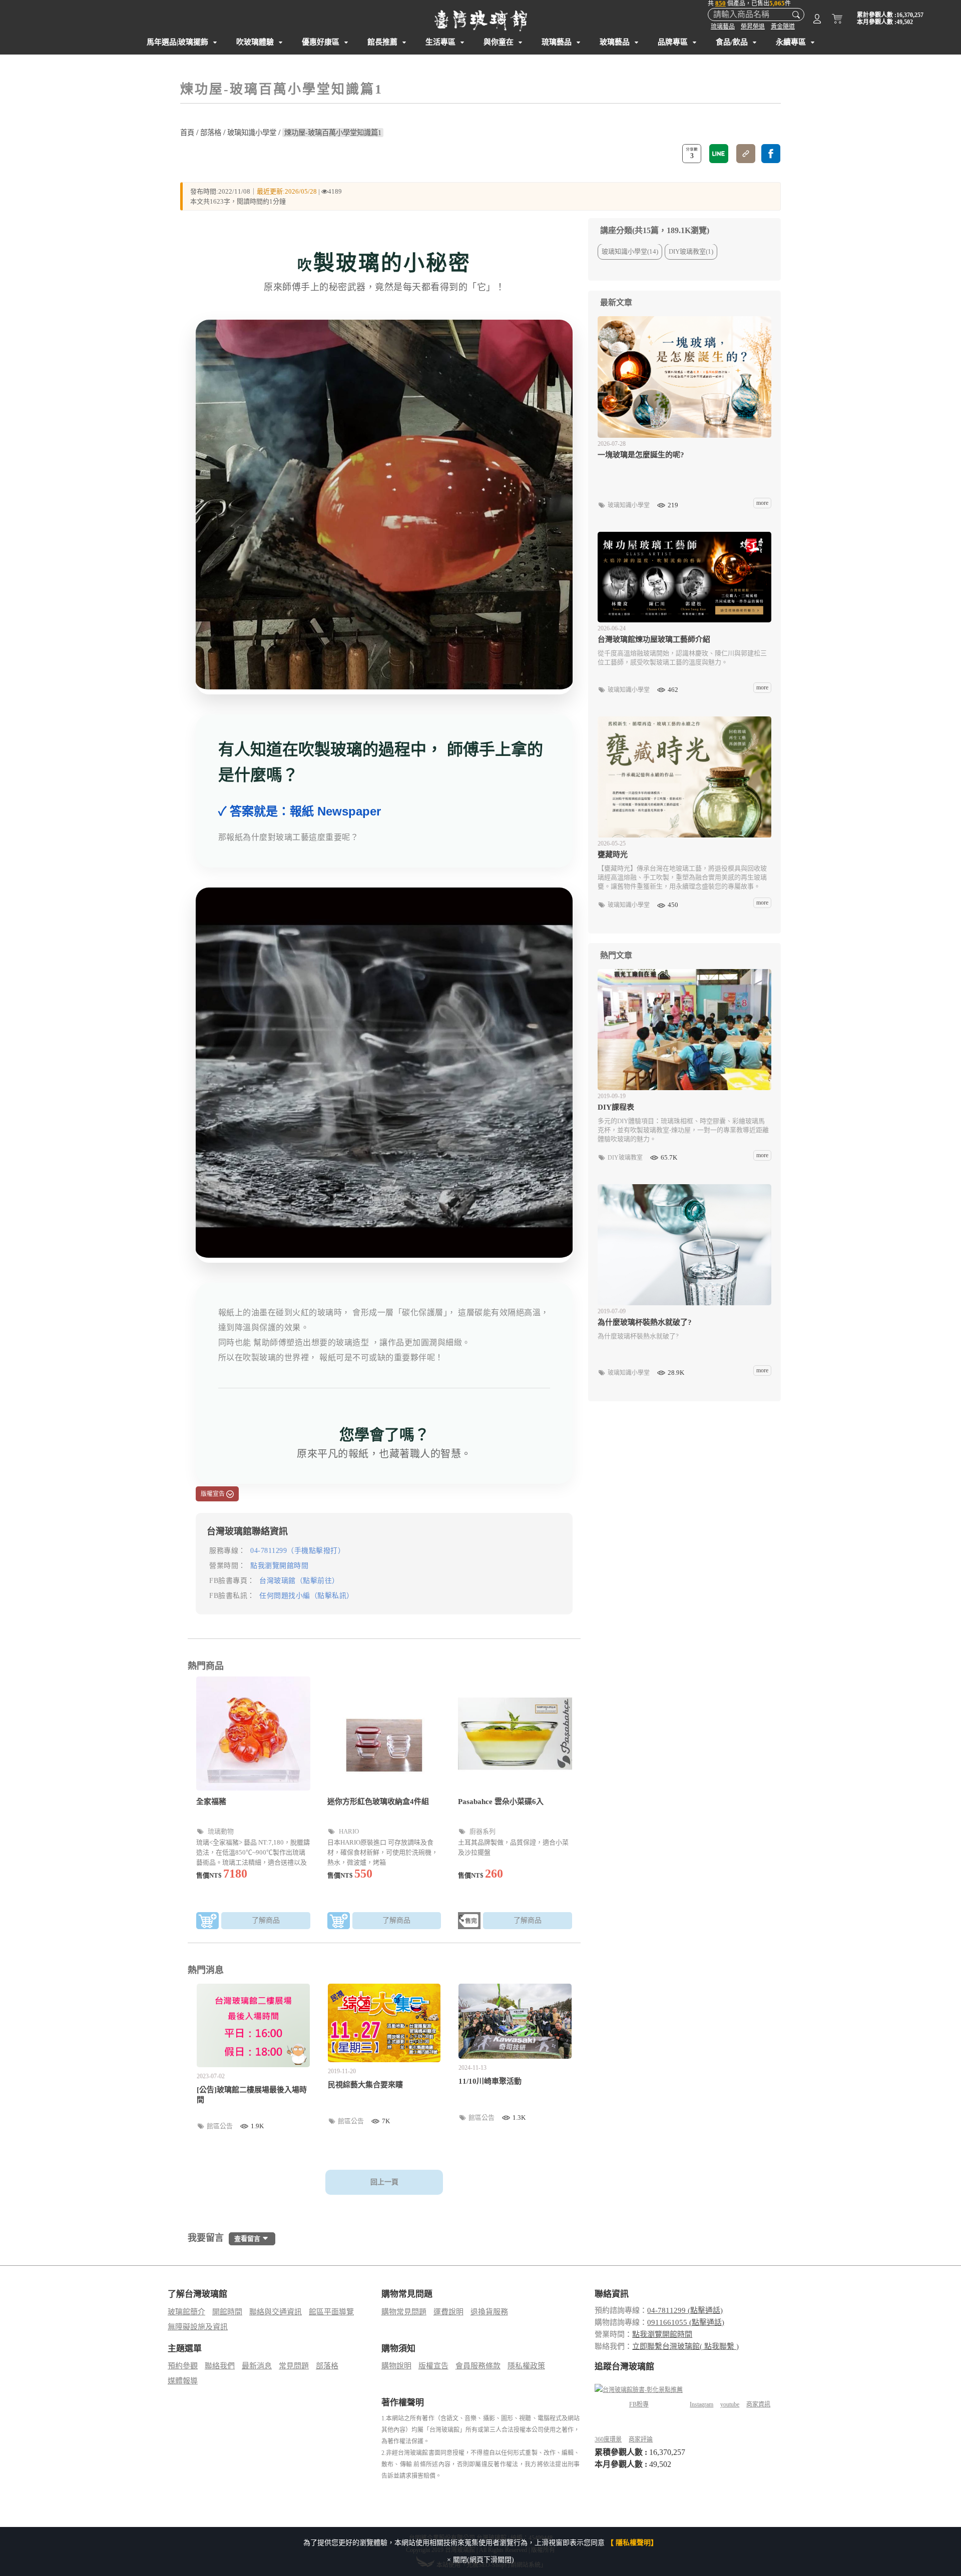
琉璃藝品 (723, 27)
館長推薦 (382, 42)
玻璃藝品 (615, 42)
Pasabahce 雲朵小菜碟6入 (501, 1802)
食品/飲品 (732, 42)
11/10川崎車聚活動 (490, 2081)
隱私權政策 (526, 2366)
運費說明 (448, 2312)
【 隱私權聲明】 (632, 2543)
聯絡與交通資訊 (276, 2312)
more (762, 503)
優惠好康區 (321, 42)
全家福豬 (211, 1802)
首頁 (187, 133)
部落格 (211, 133)
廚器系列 (482, 1831)
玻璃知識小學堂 (252, 133)
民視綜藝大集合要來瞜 (365, 2085)
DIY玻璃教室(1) (691, 252)
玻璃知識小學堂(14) (630, 252)
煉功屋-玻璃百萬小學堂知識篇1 (333, 133)
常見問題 (294, 2366)
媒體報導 (183, 2381)
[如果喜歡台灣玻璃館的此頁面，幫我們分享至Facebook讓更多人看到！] (771, 154)
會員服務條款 (478, 2366)
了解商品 (266, 1920)
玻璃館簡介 (186, 2312)
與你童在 (499, 42)
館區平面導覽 (331, 2312)
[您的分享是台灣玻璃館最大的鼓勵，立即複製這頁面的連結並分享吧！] (746, 154)
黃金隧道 (783, 27)
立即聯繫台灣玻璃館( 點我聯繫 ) (685, 2346)
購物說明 (396, 2366)
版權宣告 (433, 2366)
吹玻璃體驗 (255, 42)
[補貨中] (469, 1922)
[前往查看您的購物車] (837, 21)
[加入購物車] (207, 1922)
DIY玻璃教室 (626, 1158)
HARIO (348, 1831)
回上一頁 (384, 2182)
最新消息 (257, 2366)
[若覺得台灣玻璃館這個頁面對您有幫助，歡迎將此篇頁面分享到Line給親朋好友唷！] (719, 154)
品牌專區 (673, 42)
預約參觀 (183, 2366)
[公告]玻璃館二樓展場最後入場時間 (252, 2095)
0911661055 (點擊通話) (686, 2322)
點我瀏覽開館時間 (279, 1566)
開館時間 (227, 2312)
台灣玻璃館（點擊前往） (299, 1581)
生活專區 (440, 42)
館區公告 (220, 2126)
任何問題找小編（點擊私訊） (307, 1596)
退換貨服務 (489, 2312)
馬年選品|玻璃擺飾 (177, 42)
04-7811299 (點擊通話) (685, 2310)
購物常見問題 (404, 2312)
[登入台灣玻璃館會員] (817, 21)
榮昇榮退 (753, 27)
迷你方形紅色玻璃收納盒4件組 (378, 1802)
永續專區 (791, 42)
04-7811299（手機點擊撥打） (298, 1551)
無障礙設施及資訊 (198, 2327)
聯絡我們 (220, 2366)
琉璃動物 (220, 1831)
